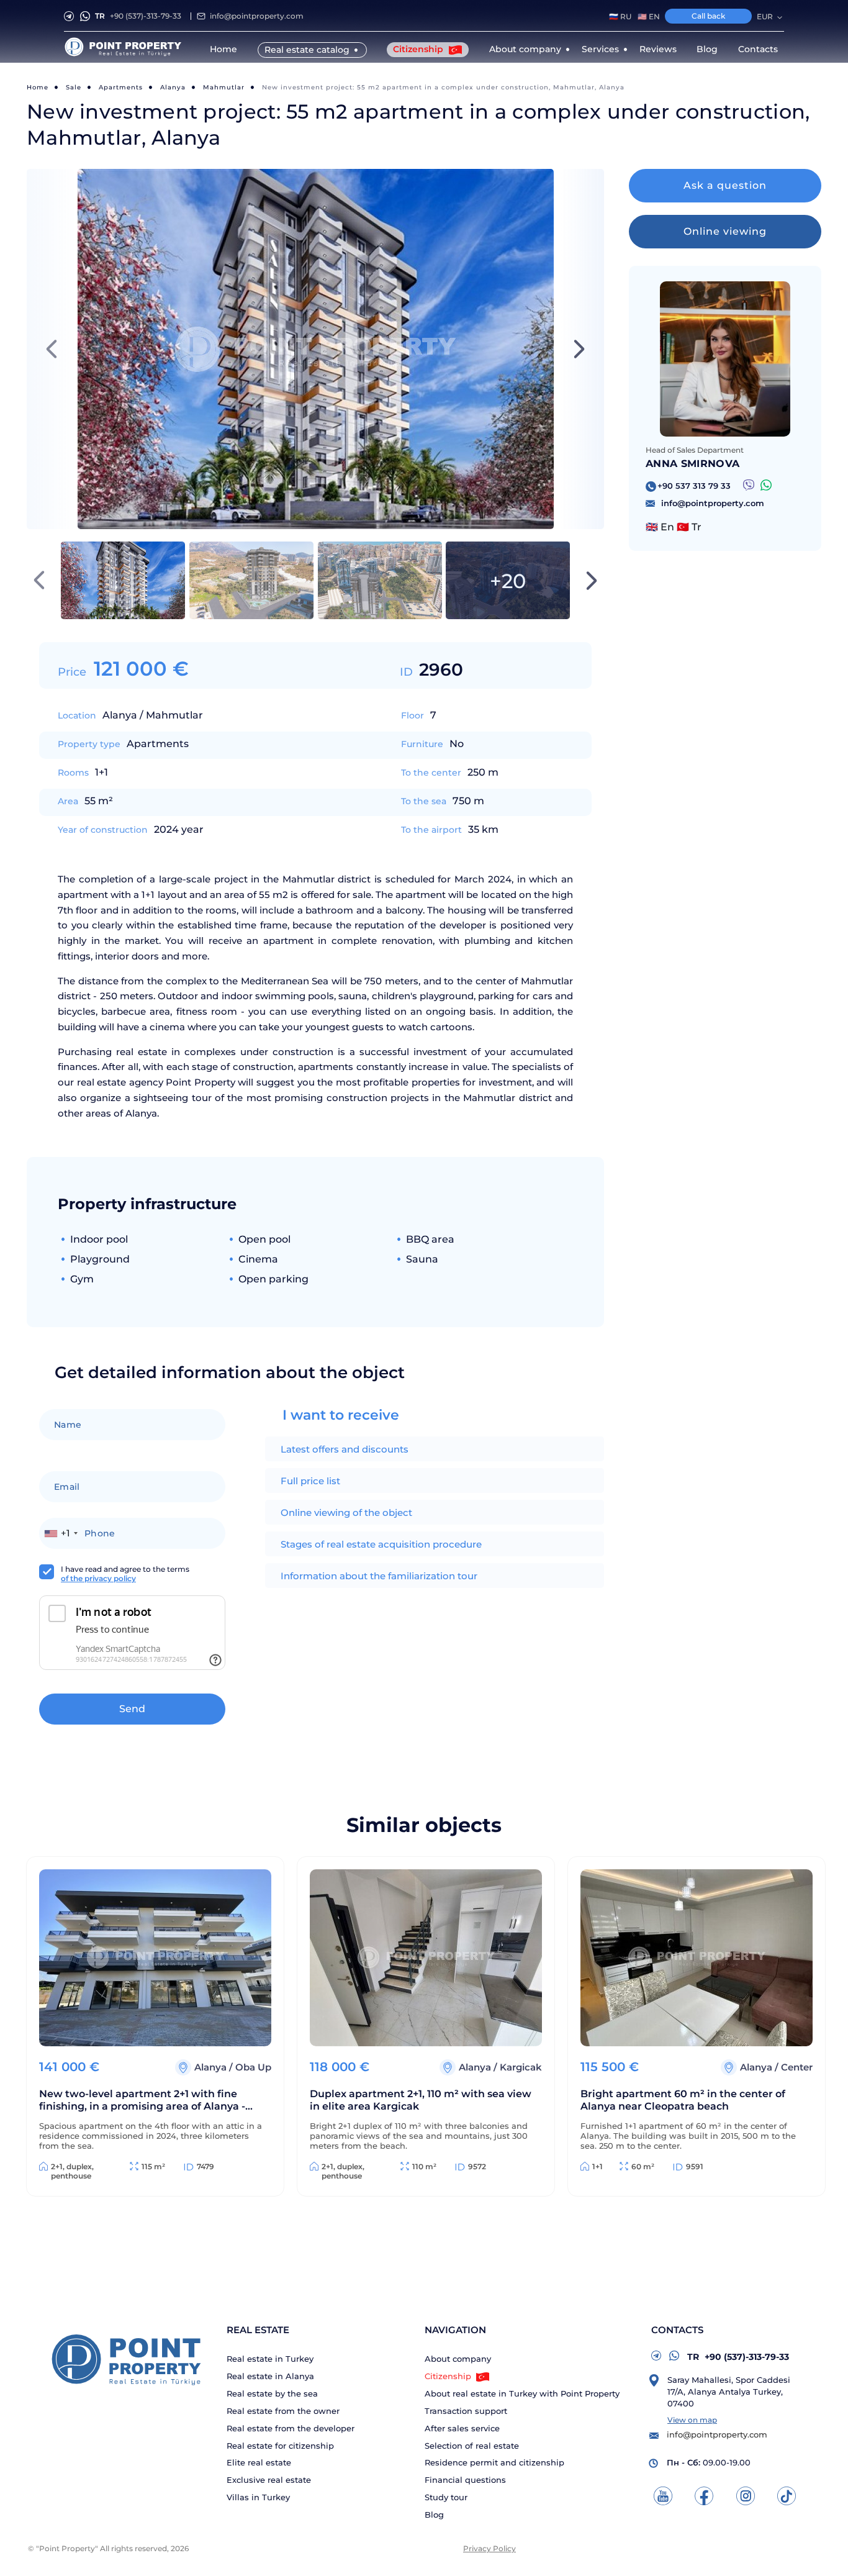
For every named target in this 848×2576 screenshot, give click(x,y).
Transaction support (466, 2411)
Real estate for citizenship (280, 2446)
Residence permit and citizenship (494, 2463)
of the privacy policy (98, 1578)
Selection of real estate (472, 2446)
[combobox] (61, 1533)
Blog (707, 49)
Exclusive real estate (269, 2480)
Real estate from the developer (291, 2429)
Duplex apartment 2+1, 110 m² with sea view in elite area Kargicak (421, 2100)
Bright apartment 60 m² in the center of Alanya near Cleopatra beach (683, 2100)
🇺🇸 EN (649, 17)
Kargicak (521, 2067)
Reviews (658, 49)
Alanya (173, 87)
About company (458, 2359)
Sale (74, 87)
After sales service (462, 2429)
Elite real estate (259, 2463)
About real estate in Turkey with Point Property (522, 2394)
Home (223, 49)
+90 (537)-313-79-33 (138, 16)
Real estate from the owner (283, 2411)
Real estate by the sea (272, 2394)
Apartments (121, 87)
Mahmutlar (224, 87)
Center (797, 2067)
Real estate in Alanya (270, 2376)
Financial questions (465, 2480)
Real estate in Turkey (270, 2359)
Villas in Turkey (258, 2497)
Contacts (758, 49)
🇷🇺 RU (620, 17)
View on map (692, 2420)
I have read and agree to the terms (125, 1574)
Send (132, 1709)
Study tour (446, 2497)
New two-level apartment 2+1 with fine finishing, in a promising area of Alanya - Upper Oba (142, 2101)
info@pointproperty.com (257, 16)
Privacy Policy (489, 2548)
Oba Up (253, 2067)
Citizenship (419, 49)
